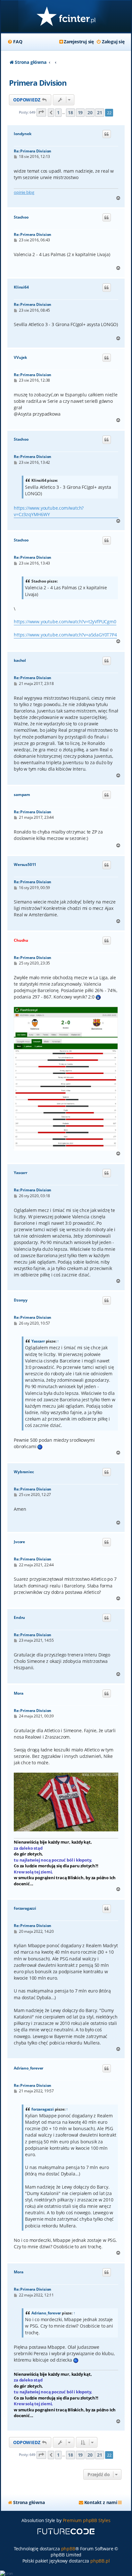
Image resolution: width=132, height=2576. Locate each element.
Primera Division (38, 83)
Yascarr (21, 1173)
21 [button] (100, 112)
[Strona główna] (66, 17)
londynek (22, 134)
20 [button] (90, 112)
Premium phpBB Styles (87, 2520)
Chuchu (21, 940)
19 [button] (80, 112)
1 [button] (58, 112)
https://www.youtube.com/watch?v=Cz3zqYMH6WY (49, 511)
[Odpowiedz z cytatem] (107, 134)
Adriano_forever (29, 2068)
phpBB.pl (100, 2561)
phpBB (68, 2549)
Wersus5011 (25, 865)
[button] (41, 112)
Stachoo (21, 217)
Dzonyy (21, 1300)
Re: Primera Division (33, 151)
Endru (19, 1618)
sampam (22, 795)
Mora (18, 1693)
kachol (20, 661)
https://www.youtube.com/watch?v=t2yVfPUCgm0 (65, 622)
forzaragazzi (25, 1908)
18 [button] (70, 112)
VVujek (20, 358)
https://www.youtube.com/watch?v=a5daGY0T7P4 (65, 635)
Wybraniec (24, 1472)
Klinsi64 (21, 287)
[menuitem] (15, 42)
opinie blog (24, 192)
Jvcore (19, 1542)
